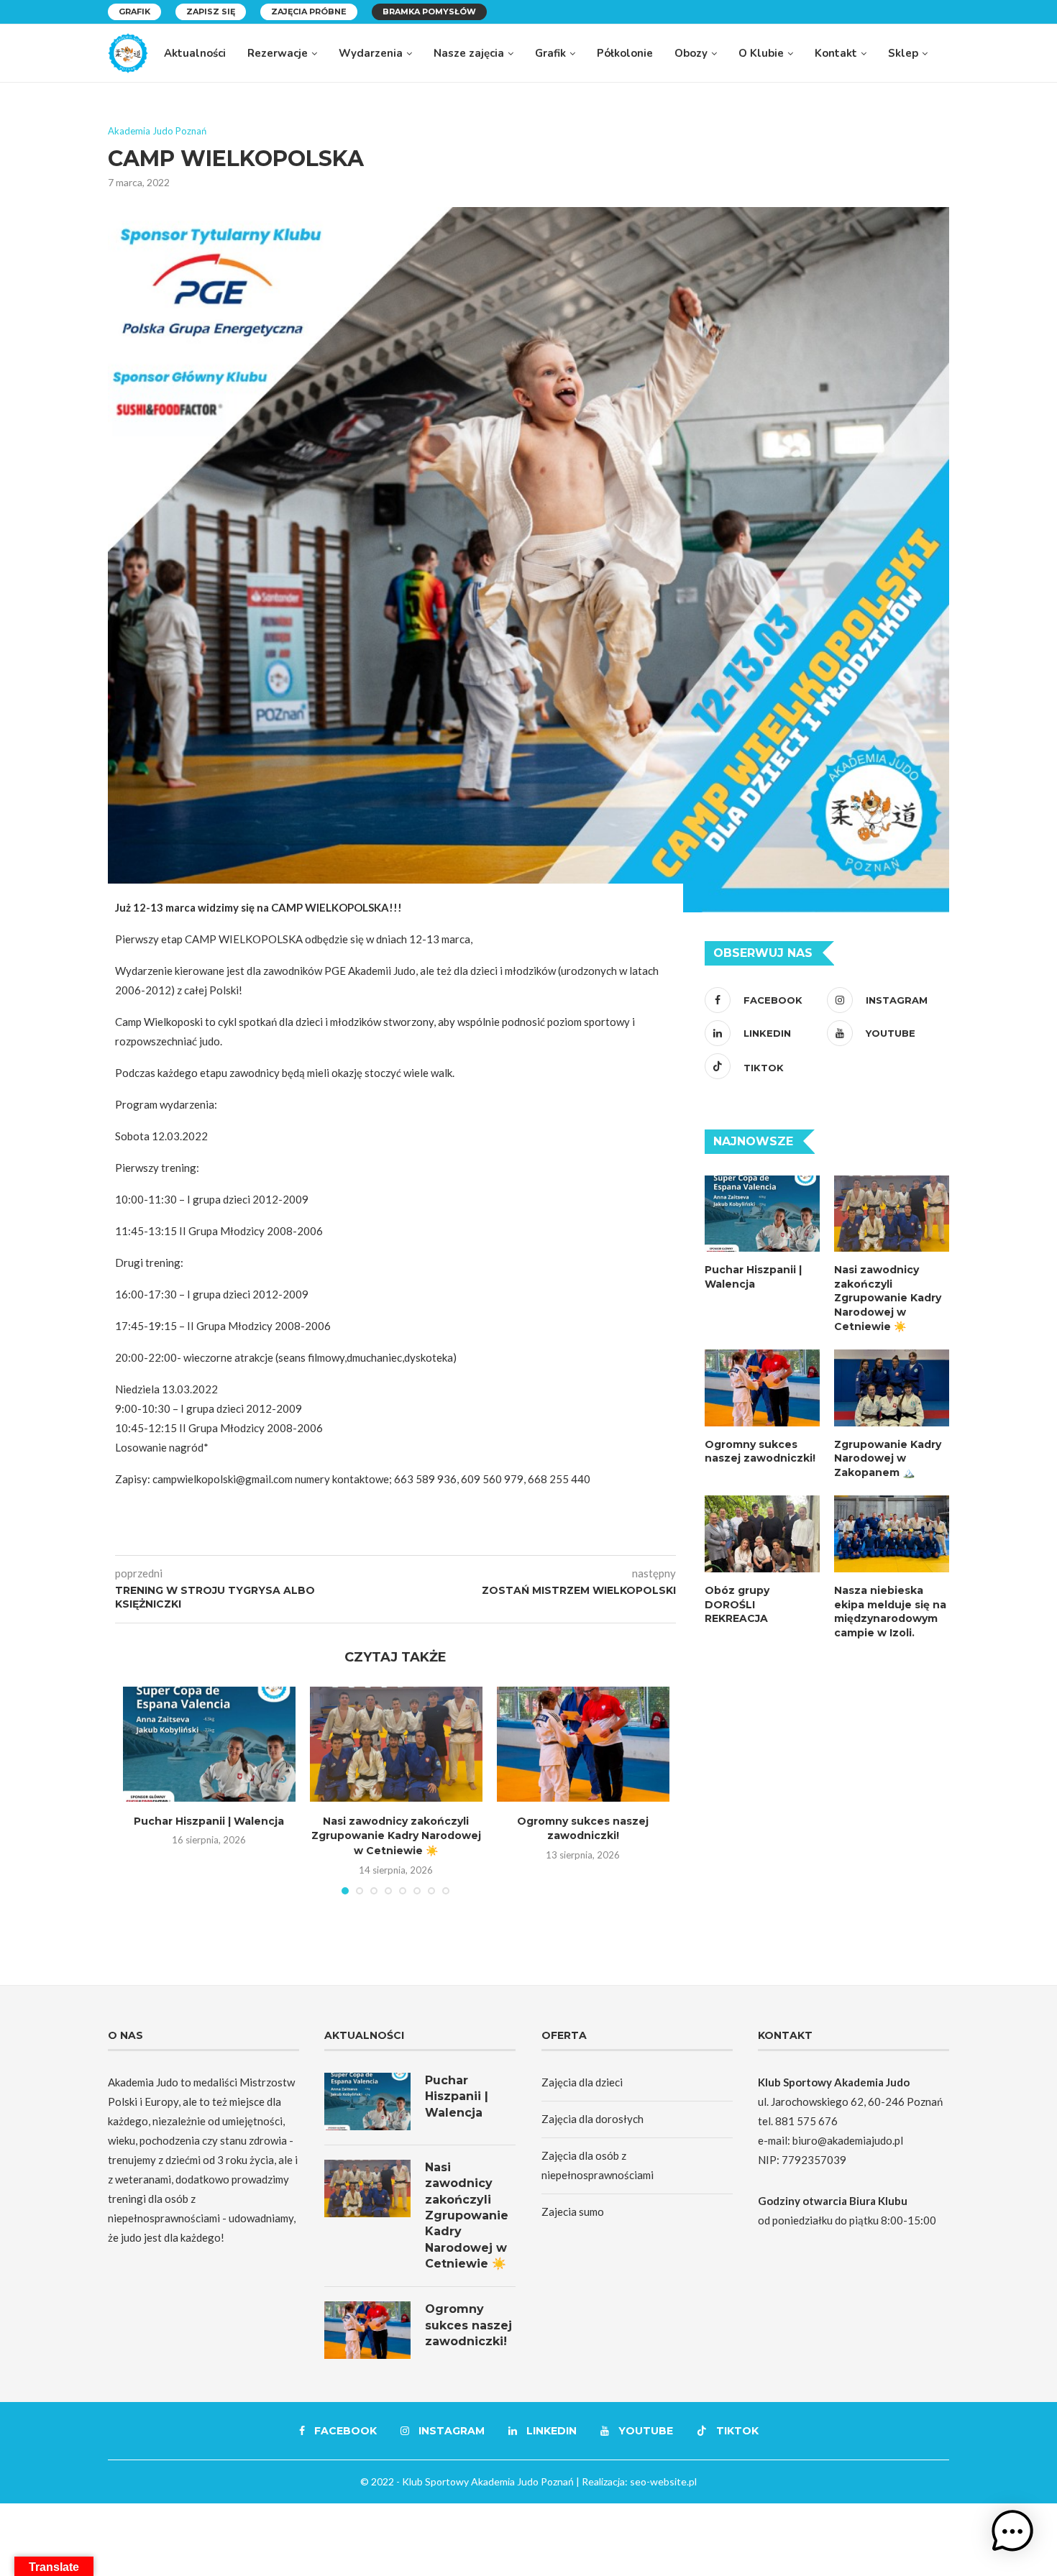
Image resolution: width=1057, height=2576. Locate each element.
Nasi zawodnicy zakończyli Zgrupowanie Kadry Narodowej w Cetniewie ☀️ (396, 1836)
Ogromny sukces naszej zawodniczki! (760, 1452)
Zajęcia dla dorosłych (592, 2119)
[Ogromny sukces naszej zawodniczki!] (583, 1744)
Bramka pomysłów (429, 12)
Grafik (134, 12)
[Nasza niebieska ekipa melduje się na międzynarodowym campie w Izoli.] (892, 1534)
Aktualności (195, 53)
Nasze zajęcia (469, 53)
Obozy (691, 53)
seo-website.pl (663, 2481)
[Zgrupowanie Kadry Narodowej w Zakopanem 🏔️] (892, 1388)
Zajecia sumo (573, 2211)
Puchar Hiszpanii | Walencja (209, 1821)
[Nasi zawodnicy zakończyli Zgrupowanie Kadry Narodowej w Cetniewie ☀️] (396, 1744)
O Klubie (761, 53)
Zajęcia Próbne (309, 12)
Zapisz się (211, 12)
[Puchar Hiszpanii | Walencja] (209, 1744)
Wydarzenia (371, 53)
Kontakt (836, 53)
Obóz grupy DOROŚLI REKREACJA (737, 1604)
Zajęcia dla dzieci (582, 2082)
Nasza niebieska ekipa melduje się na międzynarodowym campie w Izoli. (890, 1612)
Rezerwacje (278, 53)
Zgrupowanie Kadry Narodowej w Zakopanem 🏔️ (888, 1458)
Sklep (903, 53)
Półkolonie (625, 53)
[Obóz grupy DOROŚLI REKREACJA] (762, 1534)
